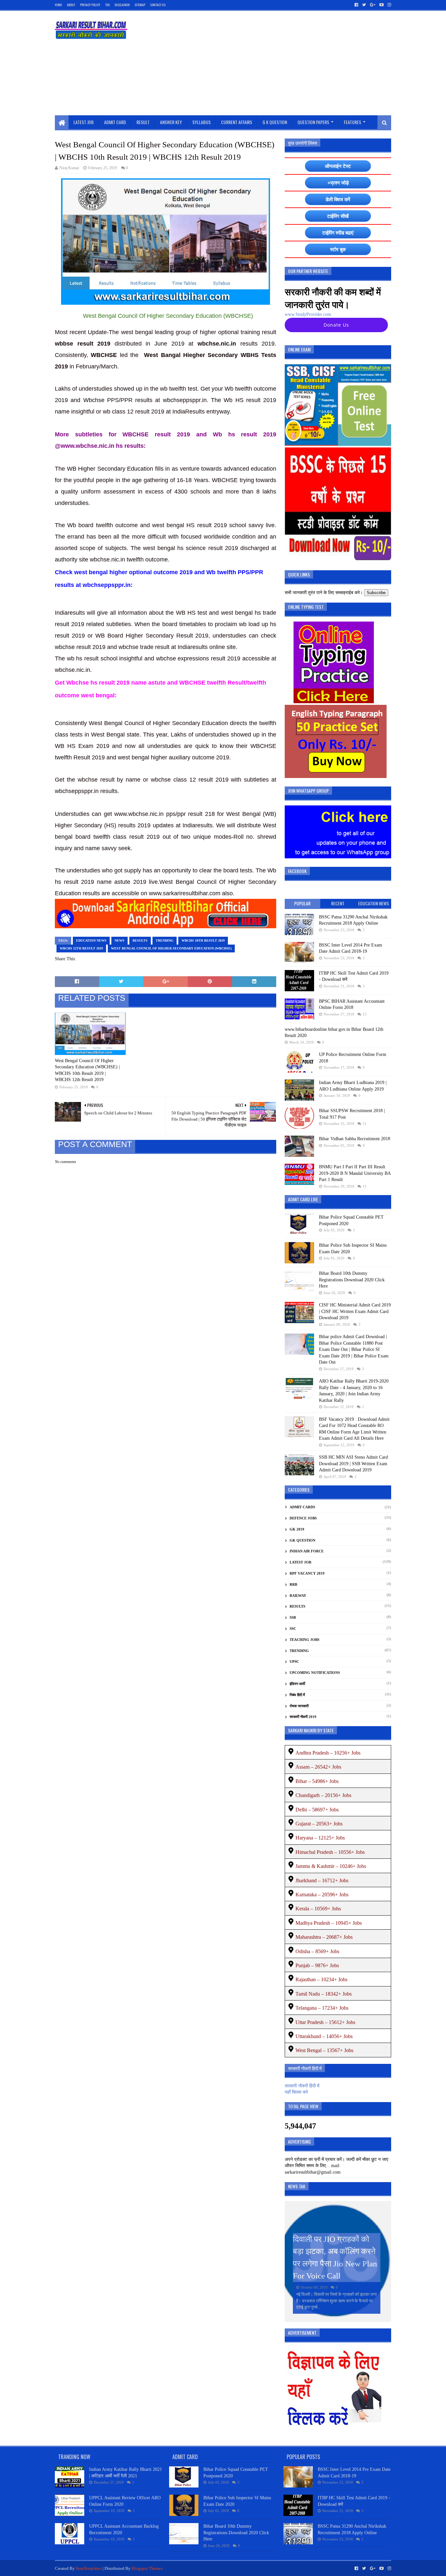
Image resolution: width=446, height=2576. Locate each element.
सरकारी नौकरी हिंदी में (302, 2086)
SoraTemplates (89, 2568)
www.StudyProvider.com (308, 314)
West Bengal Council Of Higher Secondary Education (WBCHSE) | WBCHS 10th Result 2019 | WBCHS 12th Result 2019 (87, 1070)
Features (352, 122)
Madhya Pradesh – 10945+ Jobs (329, 1923)
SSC (293, 1628)
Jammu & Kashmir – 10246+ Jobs (331, 1866)
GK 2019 (297, 1529)
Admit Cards (302, 1507)
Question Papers (313, 122)
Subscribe (376, 593)
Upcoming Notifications (315, 1673)
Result (143, 122)
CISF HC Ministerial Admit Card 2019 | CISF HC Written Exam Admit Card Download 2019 (355, 1311)
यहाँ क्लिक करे (296, 2092)
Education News (91, 940)
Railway (298, 1596)
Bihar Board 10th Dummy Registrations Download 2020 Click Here (352, 1280)
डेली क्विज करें (338, 199)
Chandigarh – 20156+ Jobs (323, 1795)
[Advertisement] (272, 63)
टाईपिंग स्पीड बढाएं (338, 233)
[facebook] (356, 5)
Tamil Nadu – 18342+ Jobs (324, 1994)
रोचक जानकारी (299, 1706)
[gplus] (373, 5)
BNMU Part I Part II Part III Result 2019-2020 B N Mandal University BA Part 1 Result (355, 1173)
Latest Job (84, 122)
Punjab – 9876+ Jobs (317, 1965)
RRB (293, 1584)
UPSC (294, 1661)
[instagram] (389, 5)
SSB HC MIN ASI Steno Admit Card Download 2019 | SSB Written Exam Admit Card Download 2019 (353, 1464)
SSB (293, 1617)
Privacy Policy (90, 5)
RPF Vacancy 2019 (307, 1573)
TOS (107, 5)
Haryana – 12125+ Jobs (320, 1838)
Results (140, 940)
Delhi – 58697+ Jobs (317, 1810)
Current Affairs (237, 122)
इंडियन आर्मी (297, 1684)
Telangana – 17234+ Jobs (322, 2008)
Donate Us (336, 325)
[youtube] (382, 5)
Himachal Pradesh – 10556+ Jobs (330, 1852)
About (71, 5)
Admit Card (115, 122)
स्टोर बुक (338, 249)
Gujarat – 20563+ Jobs (319, 1824)
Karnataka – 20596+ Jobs (322, 1895)
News (119, 940)
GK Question (303, 1540)
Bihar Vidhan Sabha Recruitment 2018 (355, 1139)
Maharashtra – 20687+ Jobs (324, 1937)
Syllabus (201, 122)
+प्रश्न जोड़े (338, 183)
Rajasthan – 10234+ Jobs (321, 1979)
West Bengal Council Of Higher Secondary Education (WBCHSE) (171, 948)
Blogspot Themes (147, 2568)
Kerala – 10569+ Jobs (318, 1909)
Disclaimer (122, 5)
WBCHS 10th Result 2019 (203, 940)
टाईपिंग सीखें (338, 216)
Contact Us (158, 5)
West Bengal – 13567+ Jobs (324, 2050)
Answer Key (171, 122)
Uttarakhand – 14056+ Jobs (324, 2036)
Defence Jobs (303, 1518)
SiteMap (140, 5)
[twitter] (364, 5)
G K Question (275, 122)
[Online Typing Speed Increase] (334, 702)
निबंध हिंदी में (297, 1695)
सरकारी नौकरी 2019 (303, 1717)
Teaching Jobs (304, 1640)
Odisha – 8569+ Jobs (317, 1951)
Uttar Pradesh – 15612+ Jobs (325, 2022)
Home (58, 5)
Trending (165, 940)
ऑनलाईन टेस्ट (338, 166)
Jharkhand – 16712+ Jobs (322, 1880)
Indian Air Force (307, 1551)
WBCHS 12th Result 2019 (81, 948)
